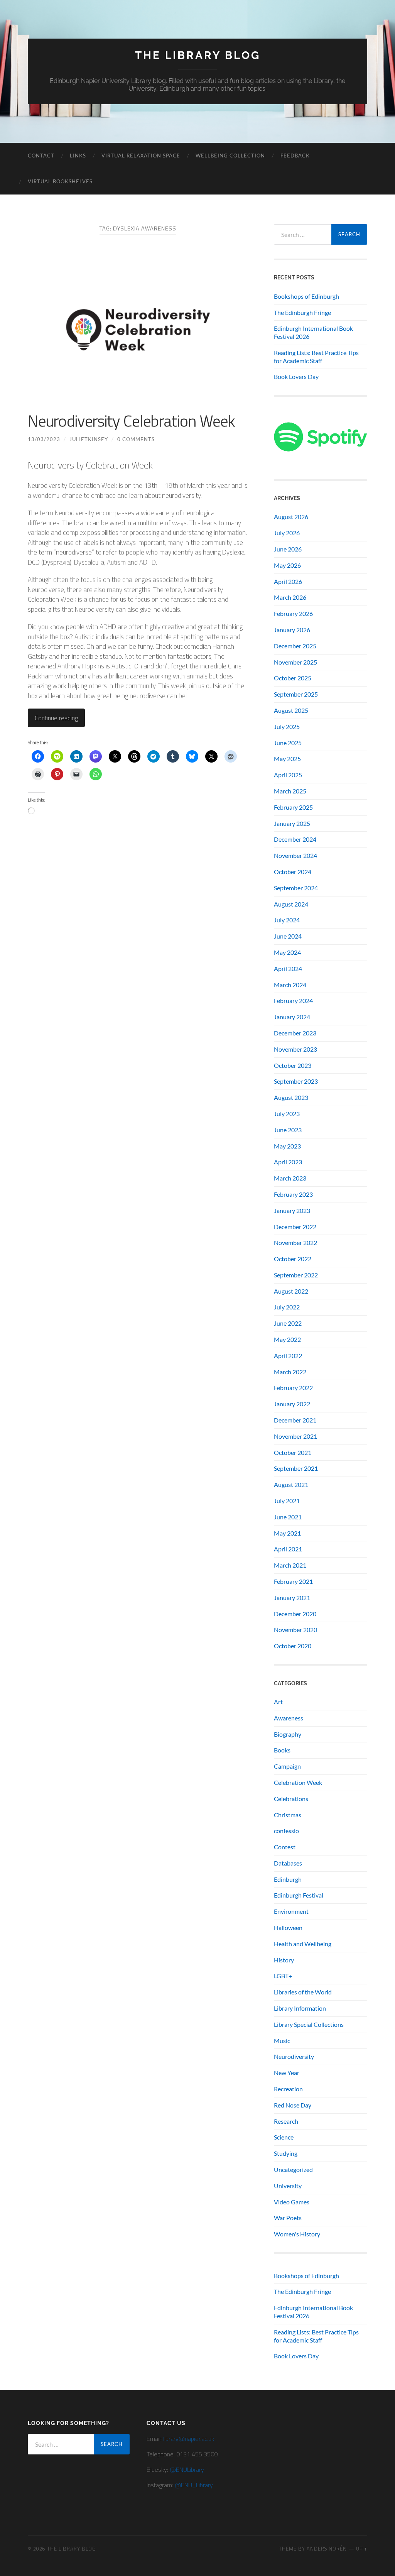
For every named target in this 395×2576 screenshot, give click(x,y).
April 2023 (288, 1162)
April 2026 (288, 581)
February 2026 (293, 613)
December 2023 (295, 1033)
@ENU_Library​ (194, 2485)
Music (282, 2041)
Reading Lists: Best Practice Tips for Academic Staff (316, 357)
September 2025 (296, 694)
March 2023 (290, 1178)
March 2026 (290, 597)
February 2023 (293, 1194)
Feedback (295, 156)
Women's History (297, 2234)
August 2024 (291, 904)
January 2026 (292, 630)
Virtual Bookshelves (60, 181)
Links (78, 156)
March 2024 (290, 985)
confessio (286, 1831)
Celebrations (291, 1799)
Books (282, 1750)
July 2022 (287, 1307)
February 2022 (293, 1388)
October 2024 (293, 872)
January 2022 (292, 1404)
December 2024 (295, 839)
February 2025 (293, 807)
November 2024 (295, 855)
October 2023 (293, 1065)
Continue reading (56, 718)
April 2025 (288, 775)
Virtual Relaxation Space (141, 156)
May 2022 (287, 1339)
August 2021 (291, 1484)
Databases (288, 1863)
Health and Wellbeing (303, 1944)
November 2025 (295, 662)
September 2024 (296, 888)
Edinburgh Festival (299, 1895)
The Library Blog (198, 55)
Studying (286, 2153)
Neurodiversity (294, 2056)
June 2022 (288, 1323)
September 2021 (296, 1468)
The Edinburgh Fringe (302, 312)
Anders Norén (327, 2549)
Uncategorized (293, 2169)
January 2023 (292, 1210)
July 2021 (287, 1501)
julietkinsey (89, 439)
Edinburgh (288, 1879)
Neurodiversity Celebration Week (131, 421)
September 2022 (296, 1275)
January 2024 (292, 1017)
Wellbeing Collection (230, 156)
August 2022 (291, 1291)
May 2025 (287, 759)
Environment (291, 1911)
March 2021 (290, 1565)
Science (284, 2137)
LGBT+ (283, 1976)
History (284, 1960)
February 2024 (293, 1000)
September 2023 (296, 1081)
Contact (41, 156)
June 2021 (288, 1517)
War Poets (288, 2218)
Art (278, 1702)
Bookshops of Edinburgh (306, 296)
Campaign (287, 1766)
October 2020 (293, 1646)
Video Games (292, 2202)
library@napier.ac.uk (189, 2439)
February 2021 (293, 1581)
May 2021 (287, 1533)
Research (286, 2121)
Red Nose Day (293, 2105)
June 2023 (288, 1130)
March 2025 (290, 791)
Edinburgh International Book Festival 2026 (313, 332)
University (288, 2186)
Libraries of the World (303, 1992)
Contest (285, 1847)
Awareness (289, 1718)
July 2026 (287, 533)
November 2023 (295, 1049)
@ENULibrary (187, 2469)
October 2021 (293, 1452)
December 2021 (295, 1420)
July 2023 (287, 1114)
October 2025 (293, 678)
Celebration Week (298, 1782)
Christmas (288, 1815)
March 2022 (290, 1372)
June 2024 (288, 936)
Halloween (288, 1927)
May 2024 (287, 952)
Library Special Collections (309, 2024)
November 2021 (295, 1436)
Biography (288, 1734)
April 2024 (288, 968)
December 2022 (295, 1227)
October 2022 (293, 1259)
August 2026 (291, 517)
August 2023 (291, 1097)
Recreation (288, 2089)
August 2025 (291, 710)
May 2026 (287, 565)
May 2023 (287, 1146)
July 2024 (287, 920)
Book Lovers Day (296, 376)
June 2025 (288, 743)
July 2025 (287, 726)
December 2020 (295, 1614)
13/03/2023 (44, 439)
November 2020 (295, 1630)
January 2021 (292, 1598)
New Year (287, 2073)
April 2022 (288, 1356)
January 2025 (292, 823)
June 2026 (288, 549)
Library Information (300, 2008)
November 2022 (295, 1242)
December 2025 (295, 646)
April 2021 (288, 1549)
